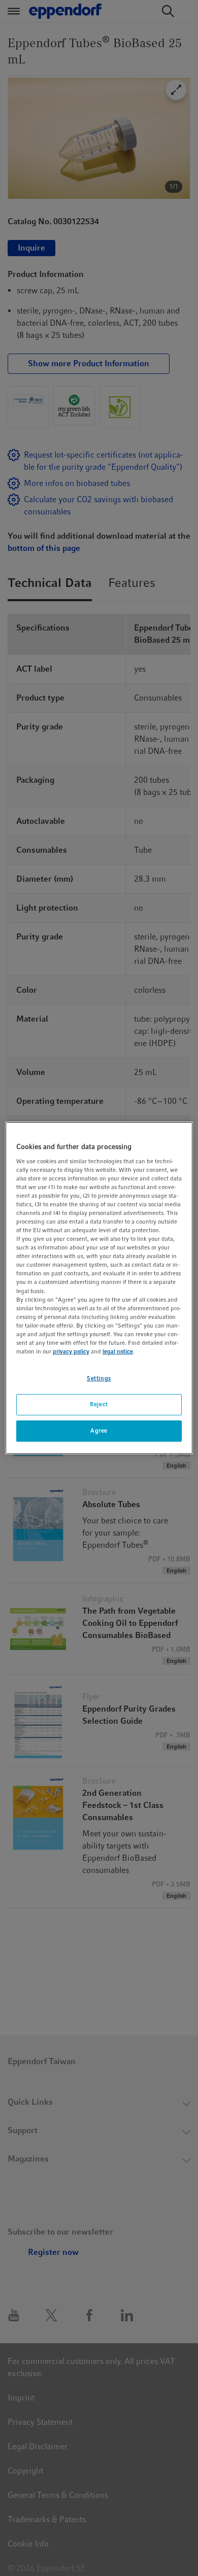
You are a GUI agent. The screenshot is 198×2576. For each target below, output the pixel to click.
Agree (99, 1431)
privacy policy (71, 1351)
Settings (99, 1378)
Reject (99, 1404)
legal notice (118, 1351)
